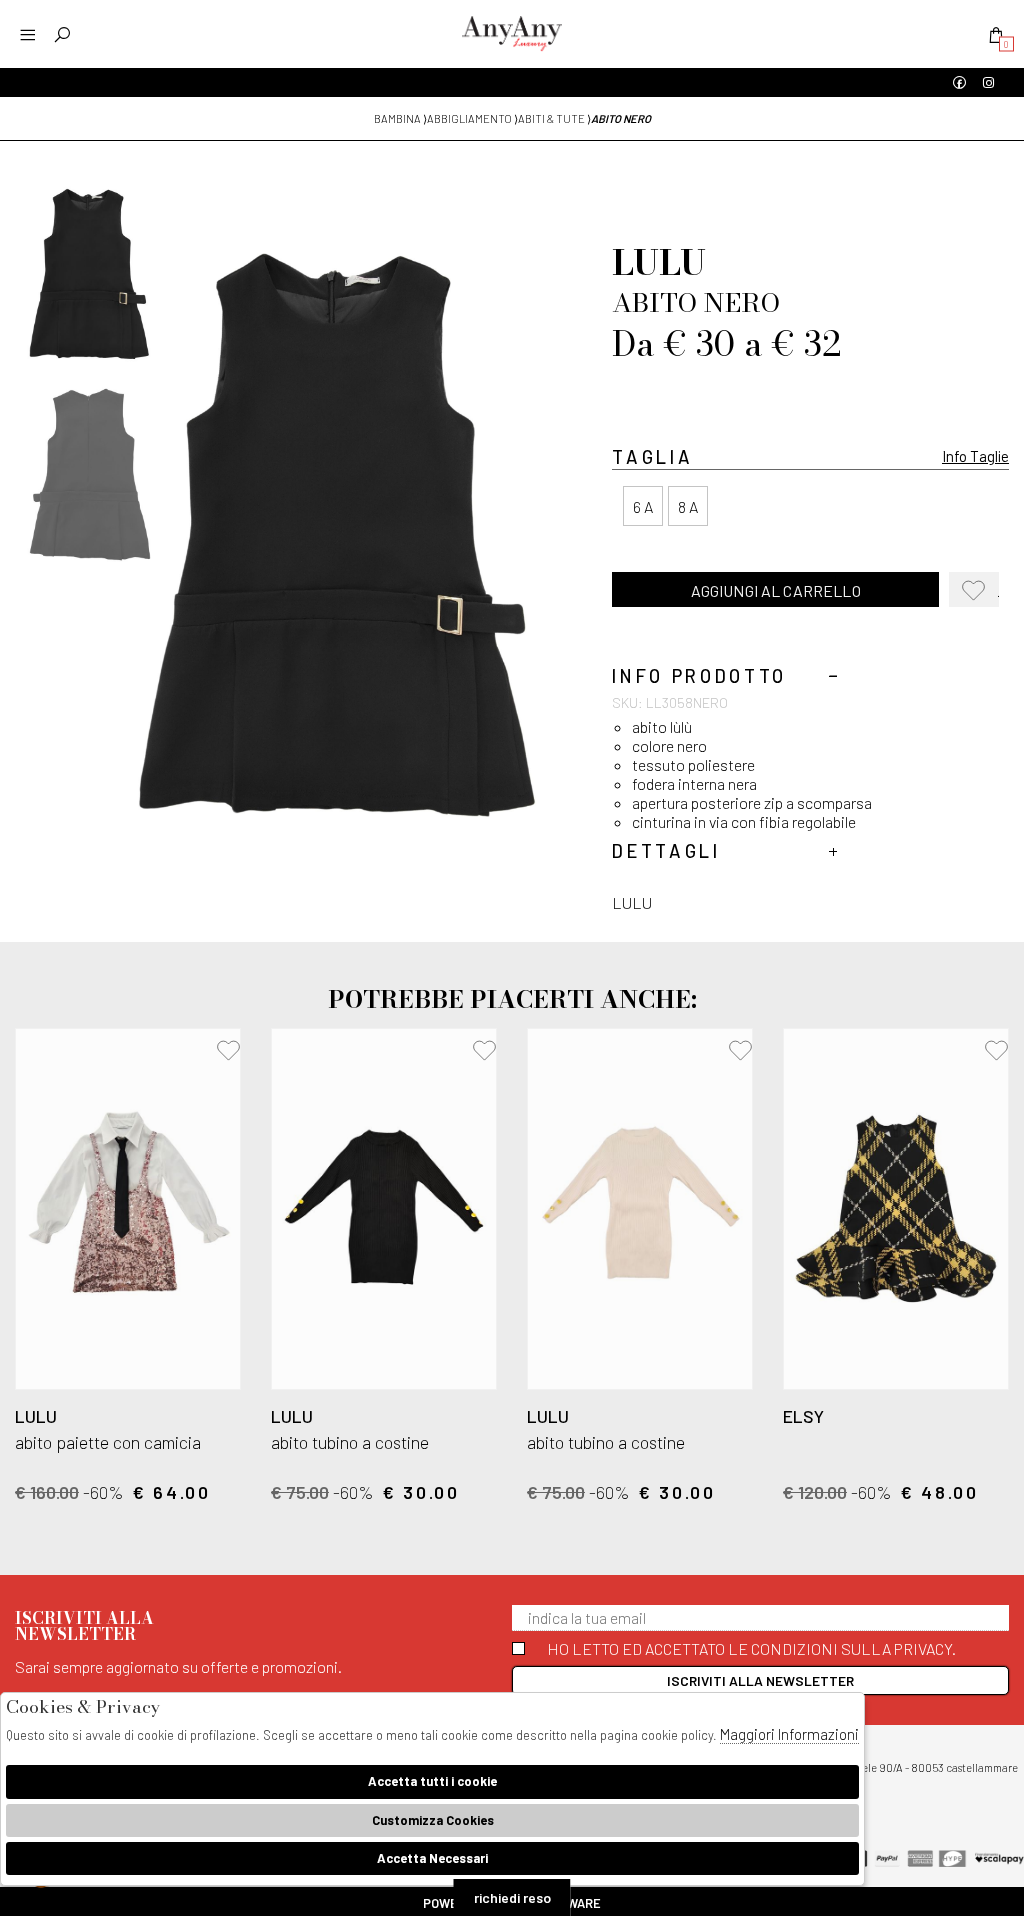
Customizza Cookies (433, 1820)
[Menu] (27, 34)
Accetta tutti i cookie (432, 1781)
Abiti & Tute (551, 118)
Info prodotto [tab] (699, 676)
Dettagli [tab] (666, 851)
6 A (643, 506)
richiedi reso (512, 1897)
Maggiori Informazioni (789, 1734)
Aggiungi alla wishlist (979, 594)
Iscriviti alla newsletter (760, 1680)
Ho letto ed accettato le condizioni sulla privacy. (751, 1648)
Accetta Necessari (432, 1858)
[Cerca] (62, 34)
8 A (688, 506)
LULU (632, 902)
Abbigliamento (469, 118)
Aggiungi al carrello (776, 590)
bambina (397, 118)
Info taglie (975, 456)
